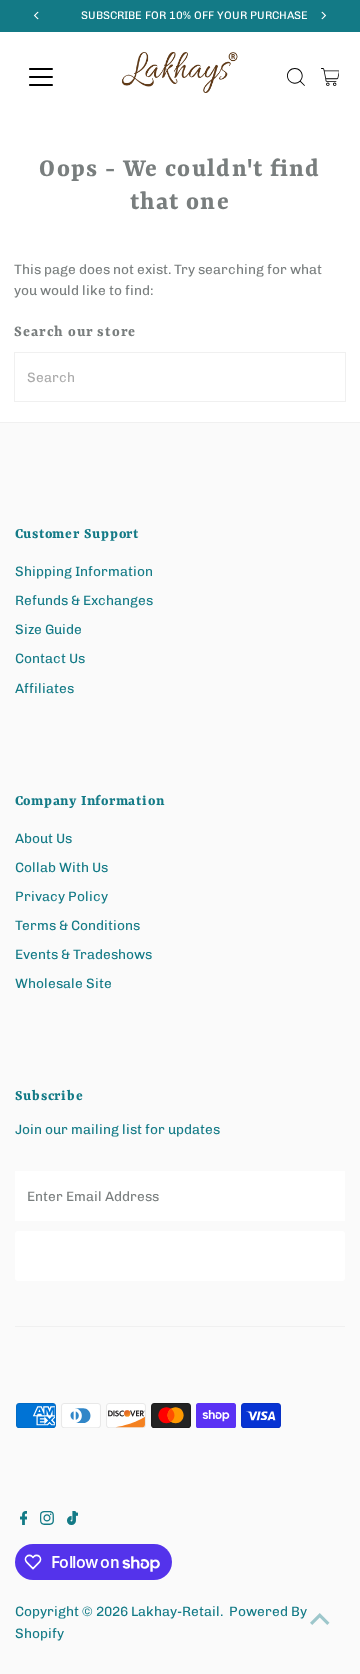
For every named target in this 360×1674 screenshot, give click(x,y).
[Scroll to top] (320, 1619)
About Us (43, 838)
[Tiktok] (72, 1520)
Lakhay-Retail (175, 1611)
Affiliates (44, 688)
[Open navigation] (53, 77)
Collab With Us (61, 867)
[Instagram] (47, 1520)
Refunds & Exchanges (84, 600)
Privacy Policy (61, 896)
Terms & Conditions (77, 925)
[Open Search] (296, 77)
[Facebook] (24, 1520)
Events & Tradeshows (83, 954)
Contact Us (50, 658)
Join (179, 1255)
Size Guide (48, 629)
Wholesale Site (63, 983)
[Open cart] (330, 77)
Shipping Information (84, 571)
